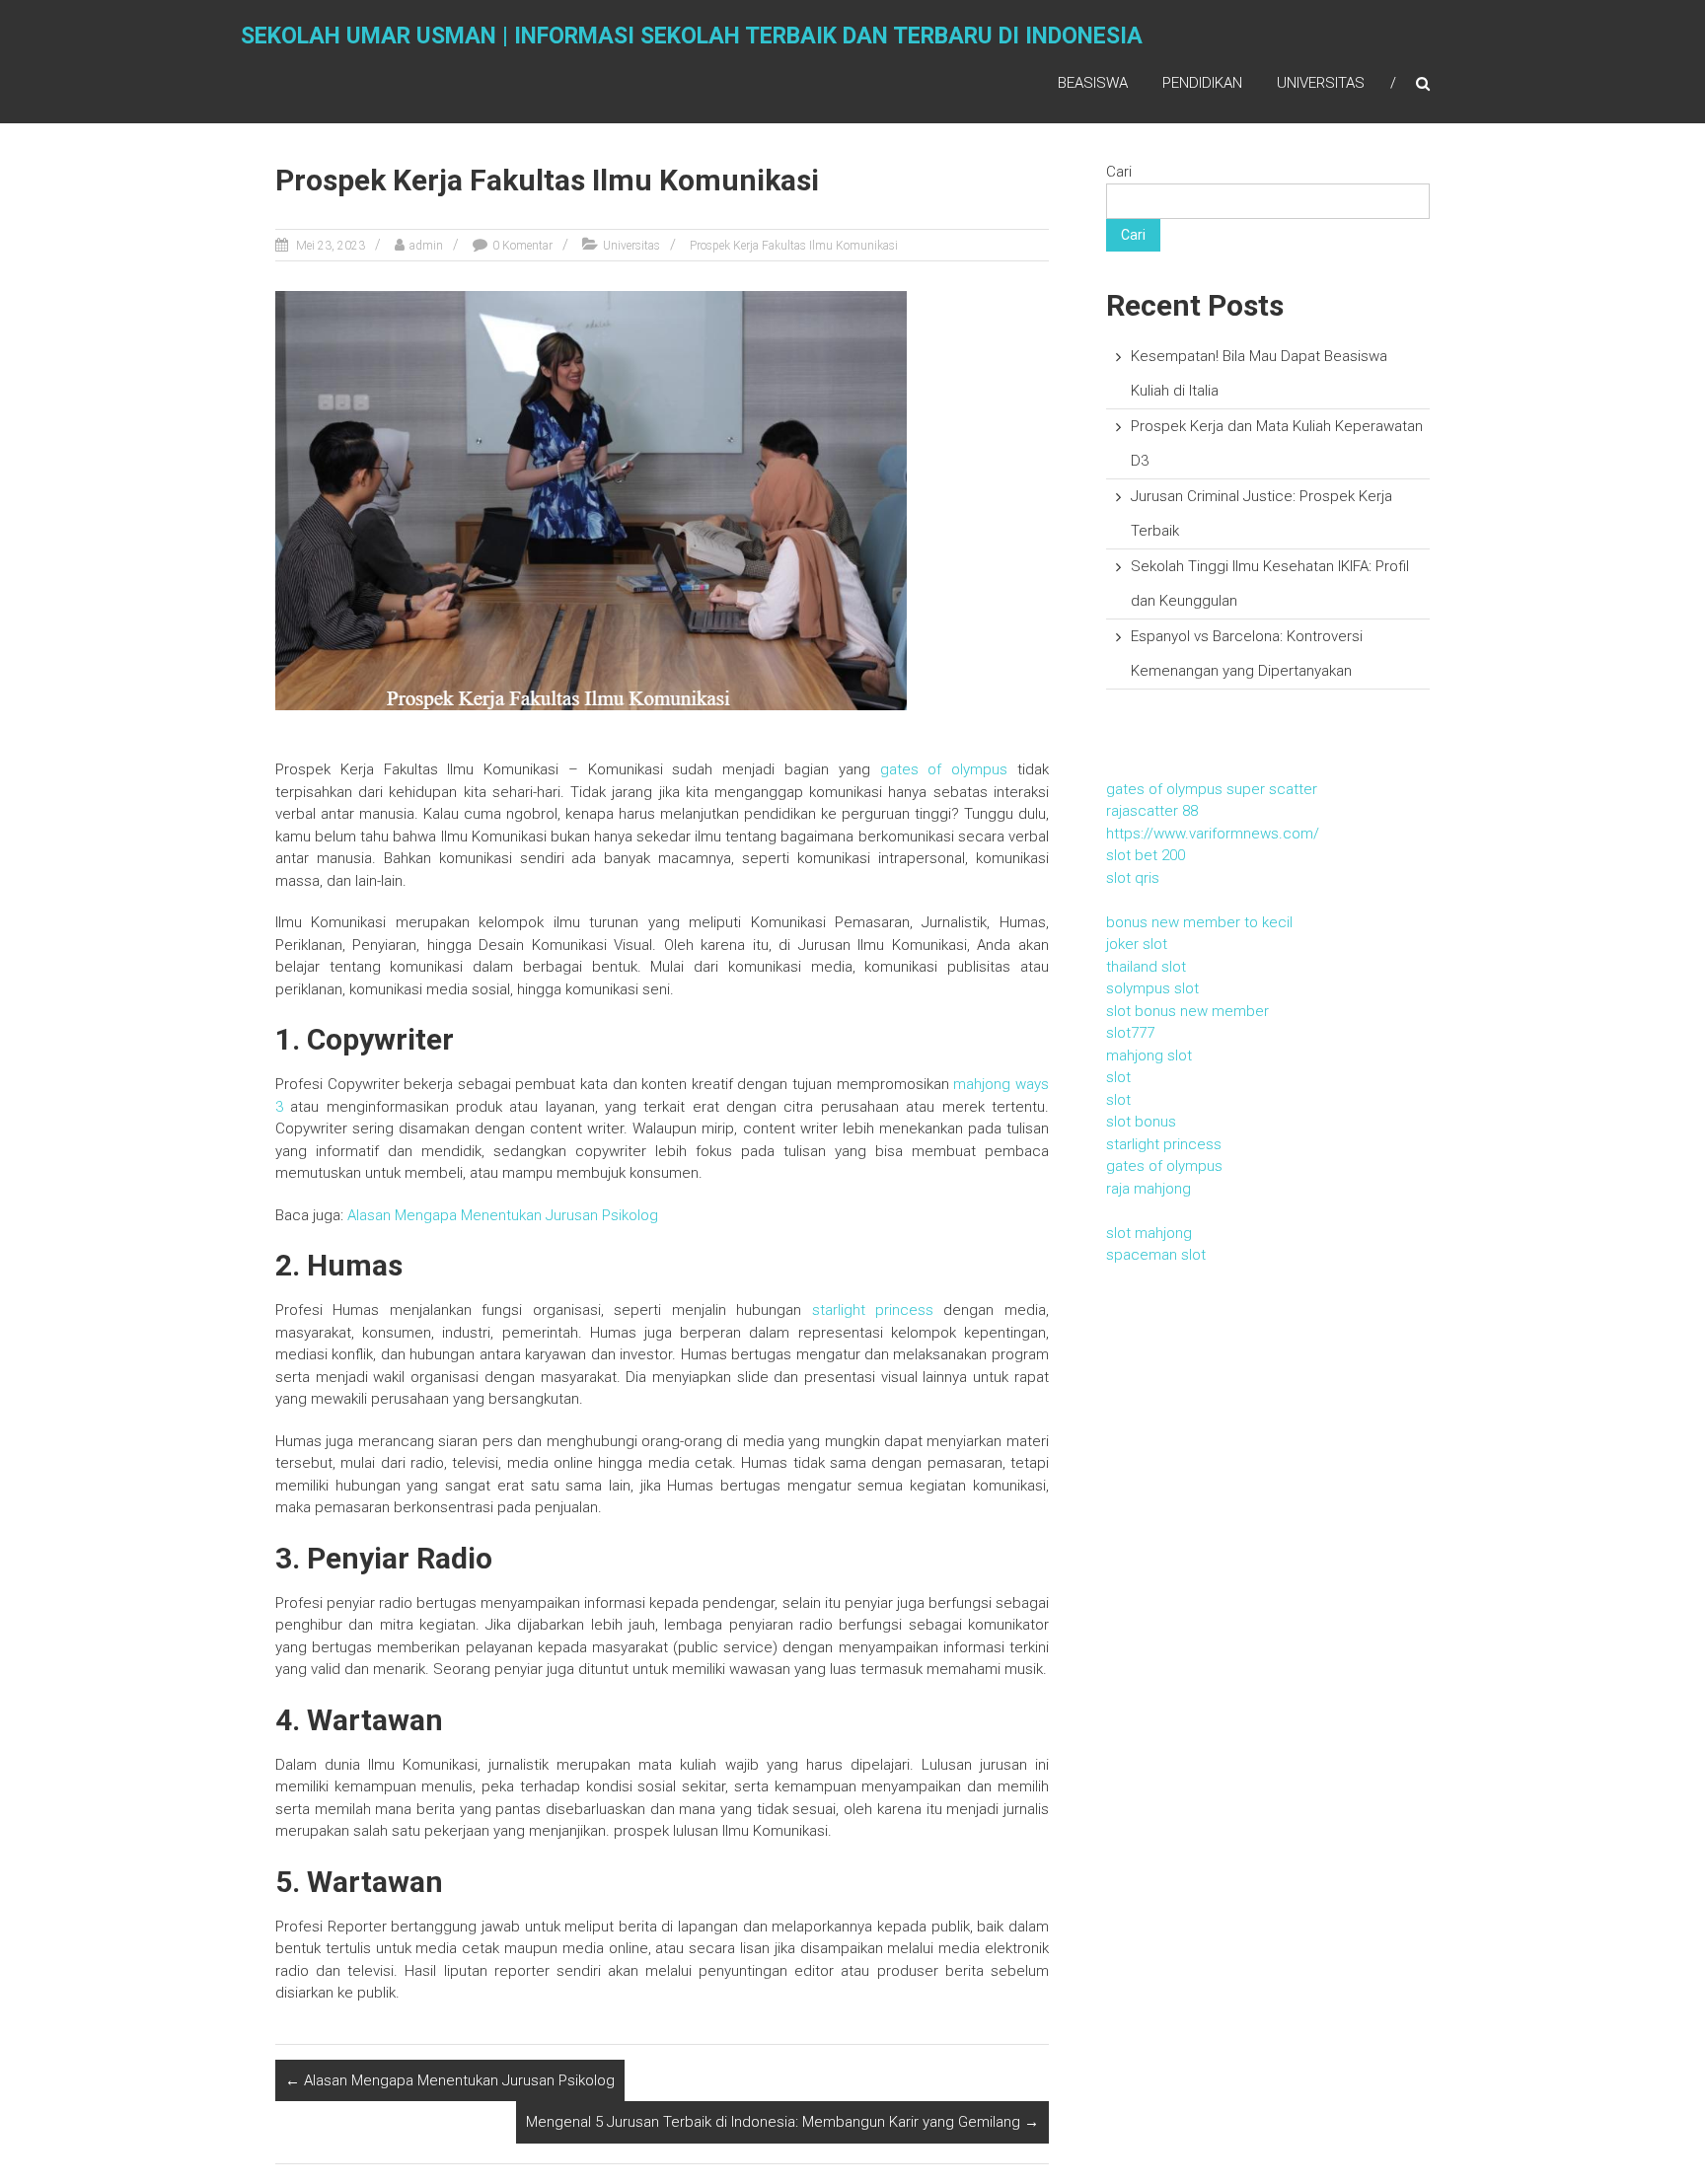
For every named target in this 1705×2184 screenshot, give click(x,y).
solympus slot (1152, 988)
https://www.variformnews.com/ (1213, 834)
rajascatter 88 (1152, 811)
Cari (1119, 172)
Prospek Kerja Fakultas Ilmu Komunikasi (794, 246)
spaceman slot (1156, 1255)
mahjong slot (1149, 1056)
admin (426, 246)
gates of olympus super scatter (1212, 789)
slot (1118, 1077)
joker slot (1137, 944)
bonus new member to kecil (1199, 922)
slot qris (1133, 878)
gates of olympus (944, 769)
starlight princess (873, 1310)
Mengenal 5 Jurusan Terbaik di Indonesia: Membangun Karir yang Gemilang (782, 2122)
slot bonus (1141, 1122)
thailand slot (1146, 967)
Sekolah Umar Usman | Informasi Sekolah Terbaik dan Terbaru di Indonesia (692, 36)
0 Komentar (522, 246)
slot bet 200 (1146, 855)
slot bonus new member (1187, 1011)
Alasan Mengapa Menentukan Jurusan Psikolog (450, 2080)
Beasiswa (1093, 83)
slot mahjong (1149, 1233)
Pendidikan (1202, 83)
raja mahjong (1149, 1189)
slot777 (1130, 1033)
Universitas (1321, 83)
